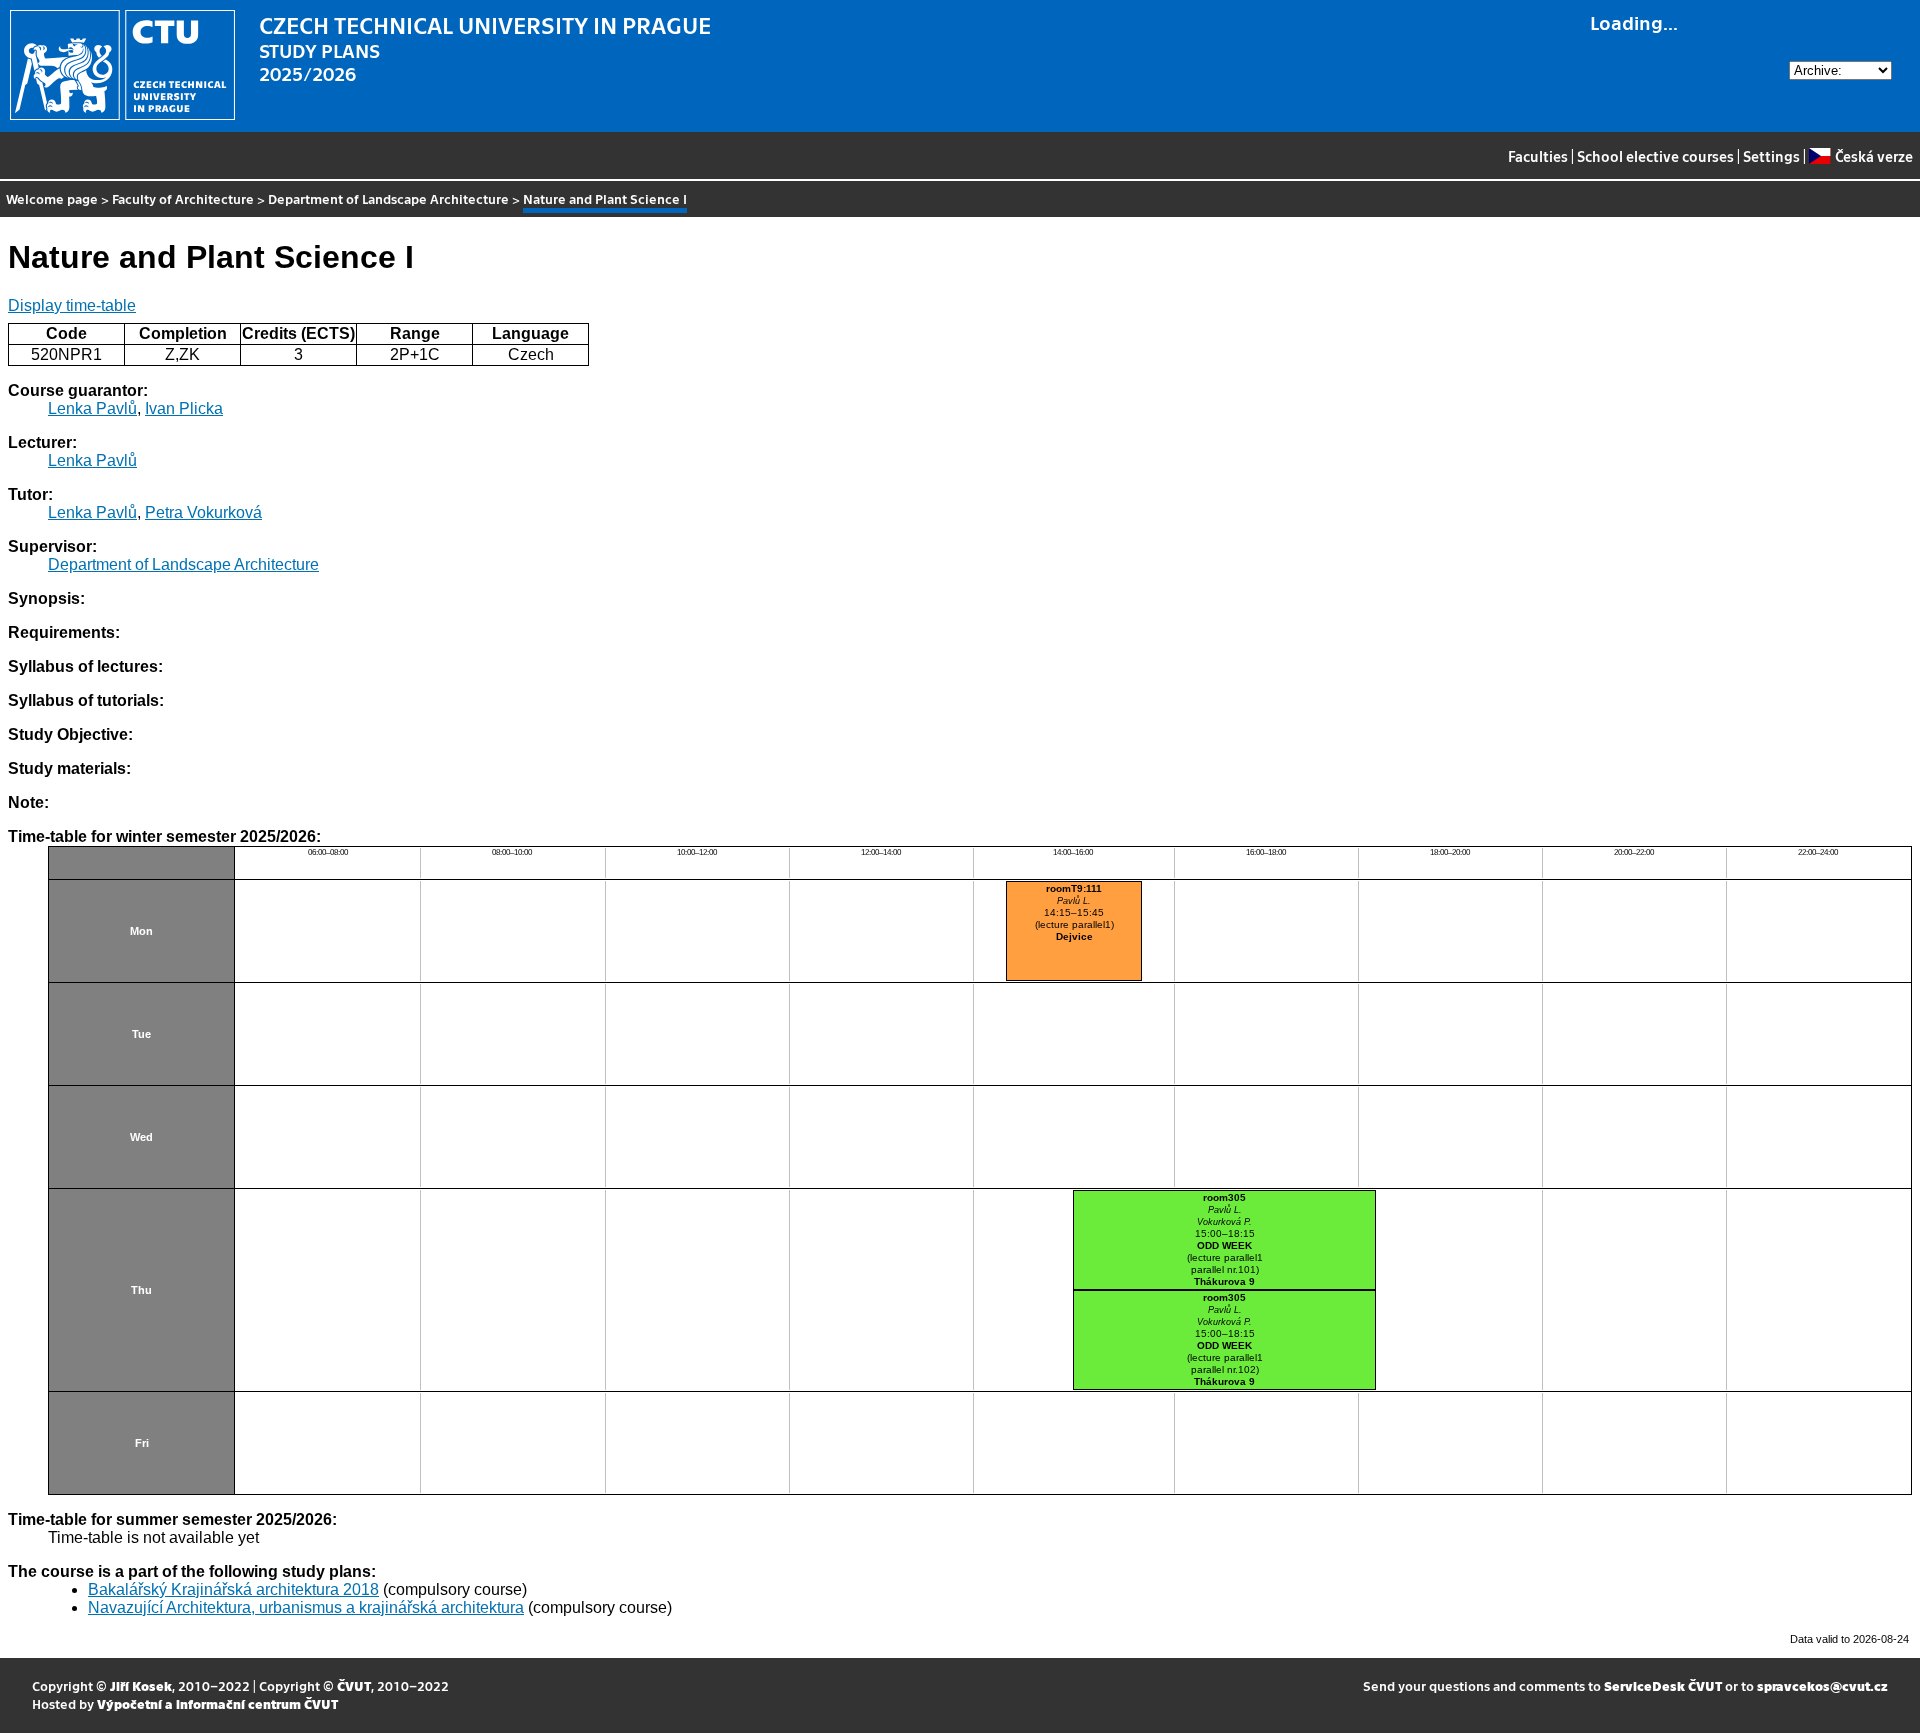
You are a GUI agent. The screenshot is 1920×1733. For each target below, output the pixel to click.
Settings (1771, 156)
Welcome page (52, 198)
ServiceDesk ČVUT (1663, 1685)
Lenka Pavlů (92, 408)
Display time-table (72, 305)
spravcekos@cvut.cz (1822, 1685)
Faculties (1538, 156)
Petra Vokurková (203, 512)
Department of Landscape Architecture (388, 198)
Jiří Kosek (141, 1685)
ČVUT (354, 1685)
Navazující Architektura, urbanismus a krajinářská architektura (306, 1607)
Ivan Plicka (184, 408)
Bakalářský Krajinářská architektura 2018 (233, 1589)
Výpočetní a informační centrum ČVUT (217, 1703)
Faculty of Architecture (183, 198)
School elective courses (1655, 156)
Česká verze (1873, 156)
